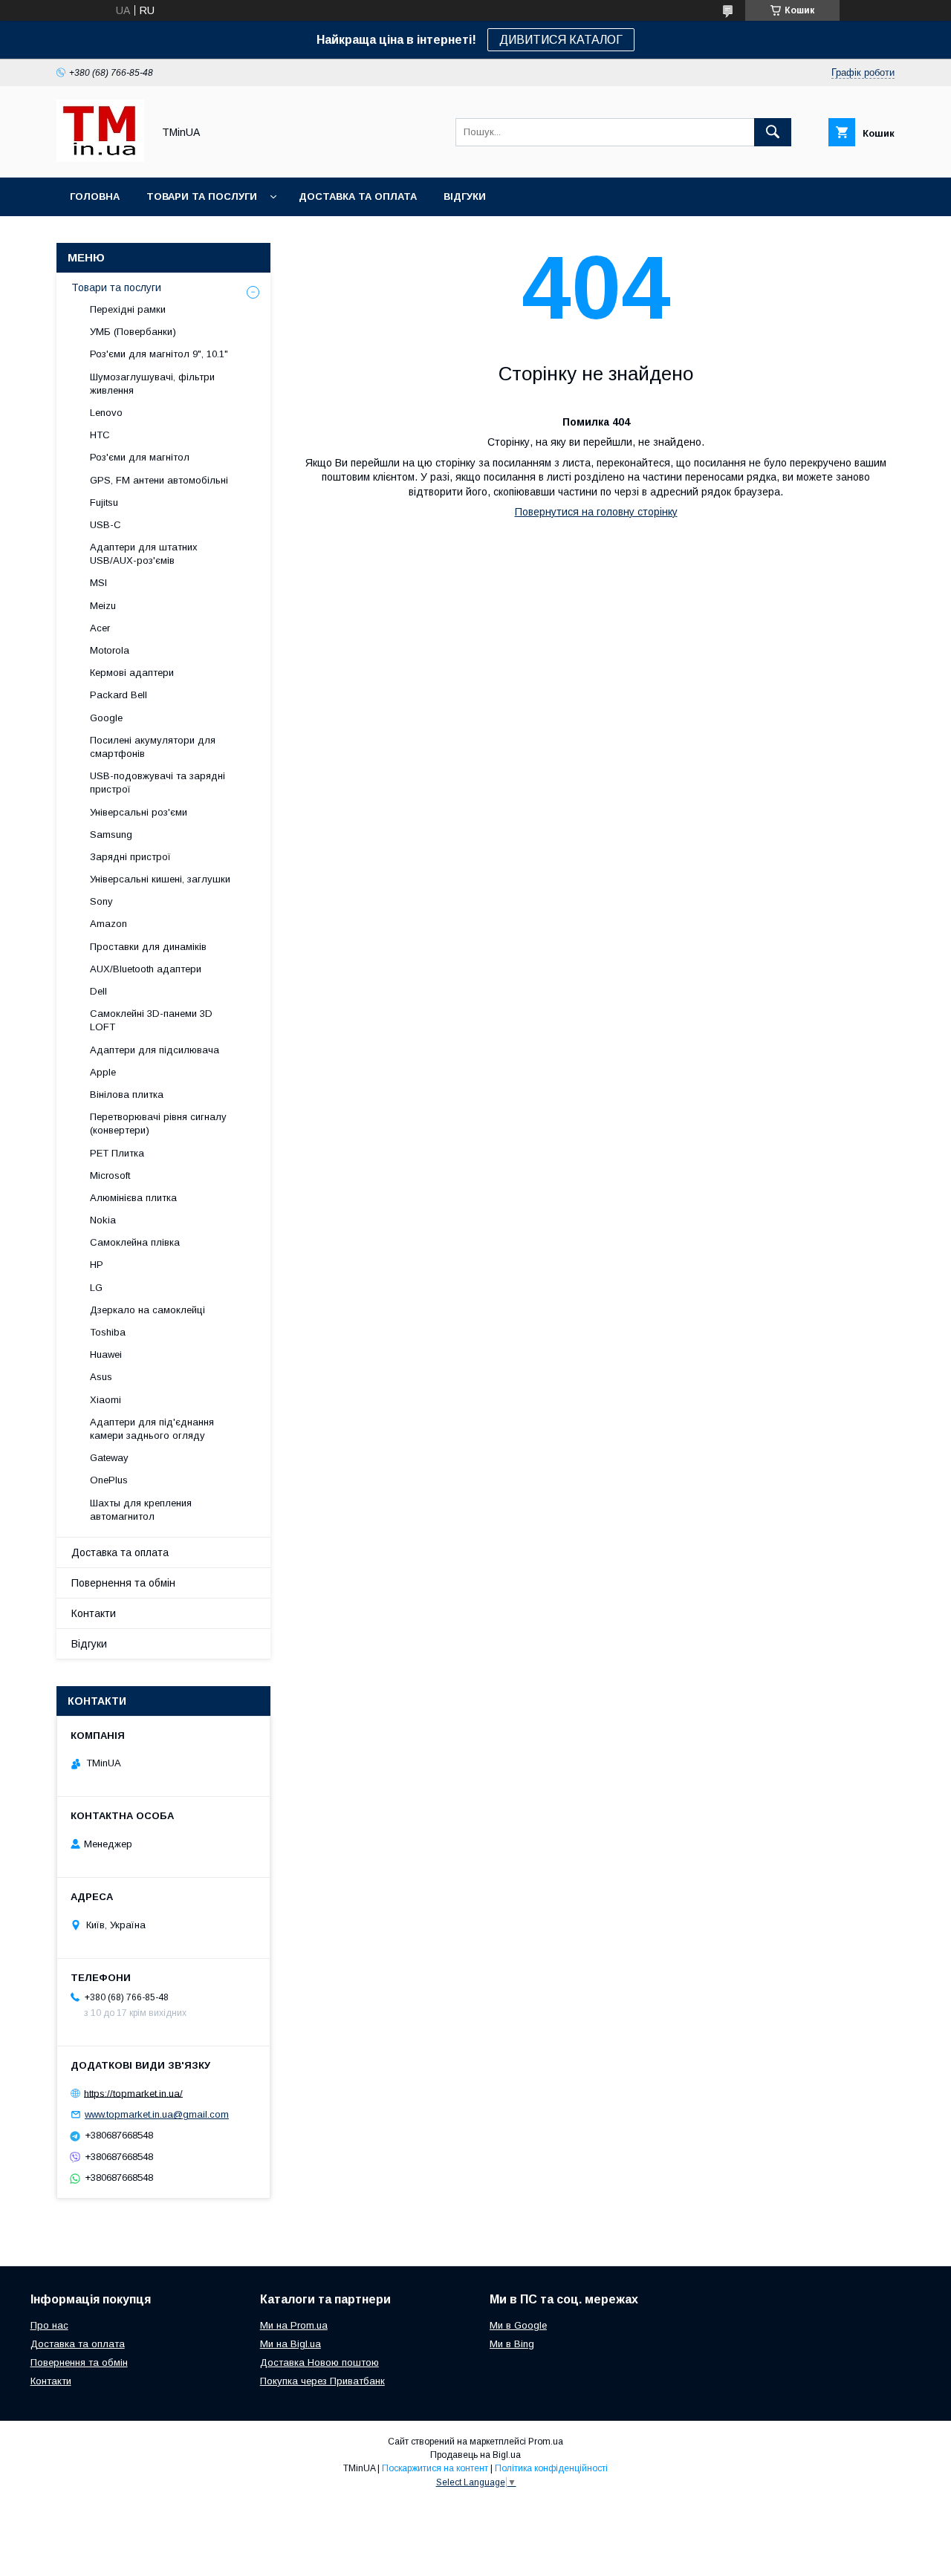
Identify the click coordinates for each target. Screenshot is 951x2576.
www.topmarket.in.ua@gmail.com (157, 2114)
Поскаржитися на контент (435, 2468)
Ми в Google (518, 2325)
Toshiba (108, 1332)
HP (97, 1265)
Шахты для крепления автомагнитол (141, 1510)
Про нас (49, 2325)
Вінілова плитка (127, 1095)
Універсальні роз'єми (139, 812)
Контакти (94, 1613)
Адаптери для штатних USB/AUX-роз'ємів (144, 554)
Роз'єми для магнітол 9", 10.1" (159, 354)
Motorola (110, 650)
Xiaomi (106, 1400)
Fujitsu (104, 502)
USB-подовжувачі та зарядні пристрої (158, 783)
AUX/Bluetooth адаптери (146, 969)
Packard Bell (119, 695)
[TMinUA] (100, 158)
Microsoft (110, 1175)
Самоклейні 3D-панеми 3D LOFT (151, 1020)
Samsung (111, 835)
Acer (100, 628)
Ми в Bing (512, 2344)
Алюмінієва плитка (133, 1198)
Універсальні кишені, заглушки (160, 879)
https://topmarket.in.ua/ (133, 2093)
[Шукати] (773, 132)
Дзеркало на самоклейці (147, 1310)
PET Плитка (117, 1153)
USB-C (106, 525)
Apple (103, 1072)
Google (106, 718)
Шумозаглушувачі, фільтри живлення (152, 384)
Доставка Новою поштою (319, 2362)
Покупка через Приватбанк (322, 2381)
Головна (95, 196)
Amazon (108, 924)
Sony (101, 901)
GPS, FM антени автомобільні (159, 480)
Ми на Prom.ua (294, 2325)
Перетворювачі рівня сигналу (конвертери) (158, 1123)
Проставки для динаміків (148, 947)
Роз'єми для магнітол (140, 457)
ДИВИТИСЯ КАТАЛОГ (561, 40)
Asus (101, 1377)
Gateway (109, 1458)
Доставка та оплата (358, 196)
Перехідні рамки (128, 309)
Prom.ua (546, 2442)
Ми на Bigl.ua (291, 2344)
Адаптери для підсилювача (155, 1050)
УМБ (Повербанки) (133, 332)
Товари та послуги (202, 196)
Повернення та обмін (123, 1583)
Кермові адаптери (132, 673)
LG (96, 1288)
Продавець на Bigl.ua (475, 2455)
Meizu (103, 606)
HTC (100, 435)
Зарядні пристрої (130, 857)
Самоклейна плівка (135, 1242)
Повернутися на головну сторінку (596, 512)
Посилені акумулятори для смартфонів (153, 747)
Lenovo (106, 413)
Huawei (106, 1354)
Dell (98, 991)
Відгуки (465, 196)
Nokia (103, 1220)
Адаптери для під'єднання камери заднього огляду (152, 1429)
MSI (98, 583)
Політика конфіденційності (551, 2468)
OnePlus (109, 1480)
